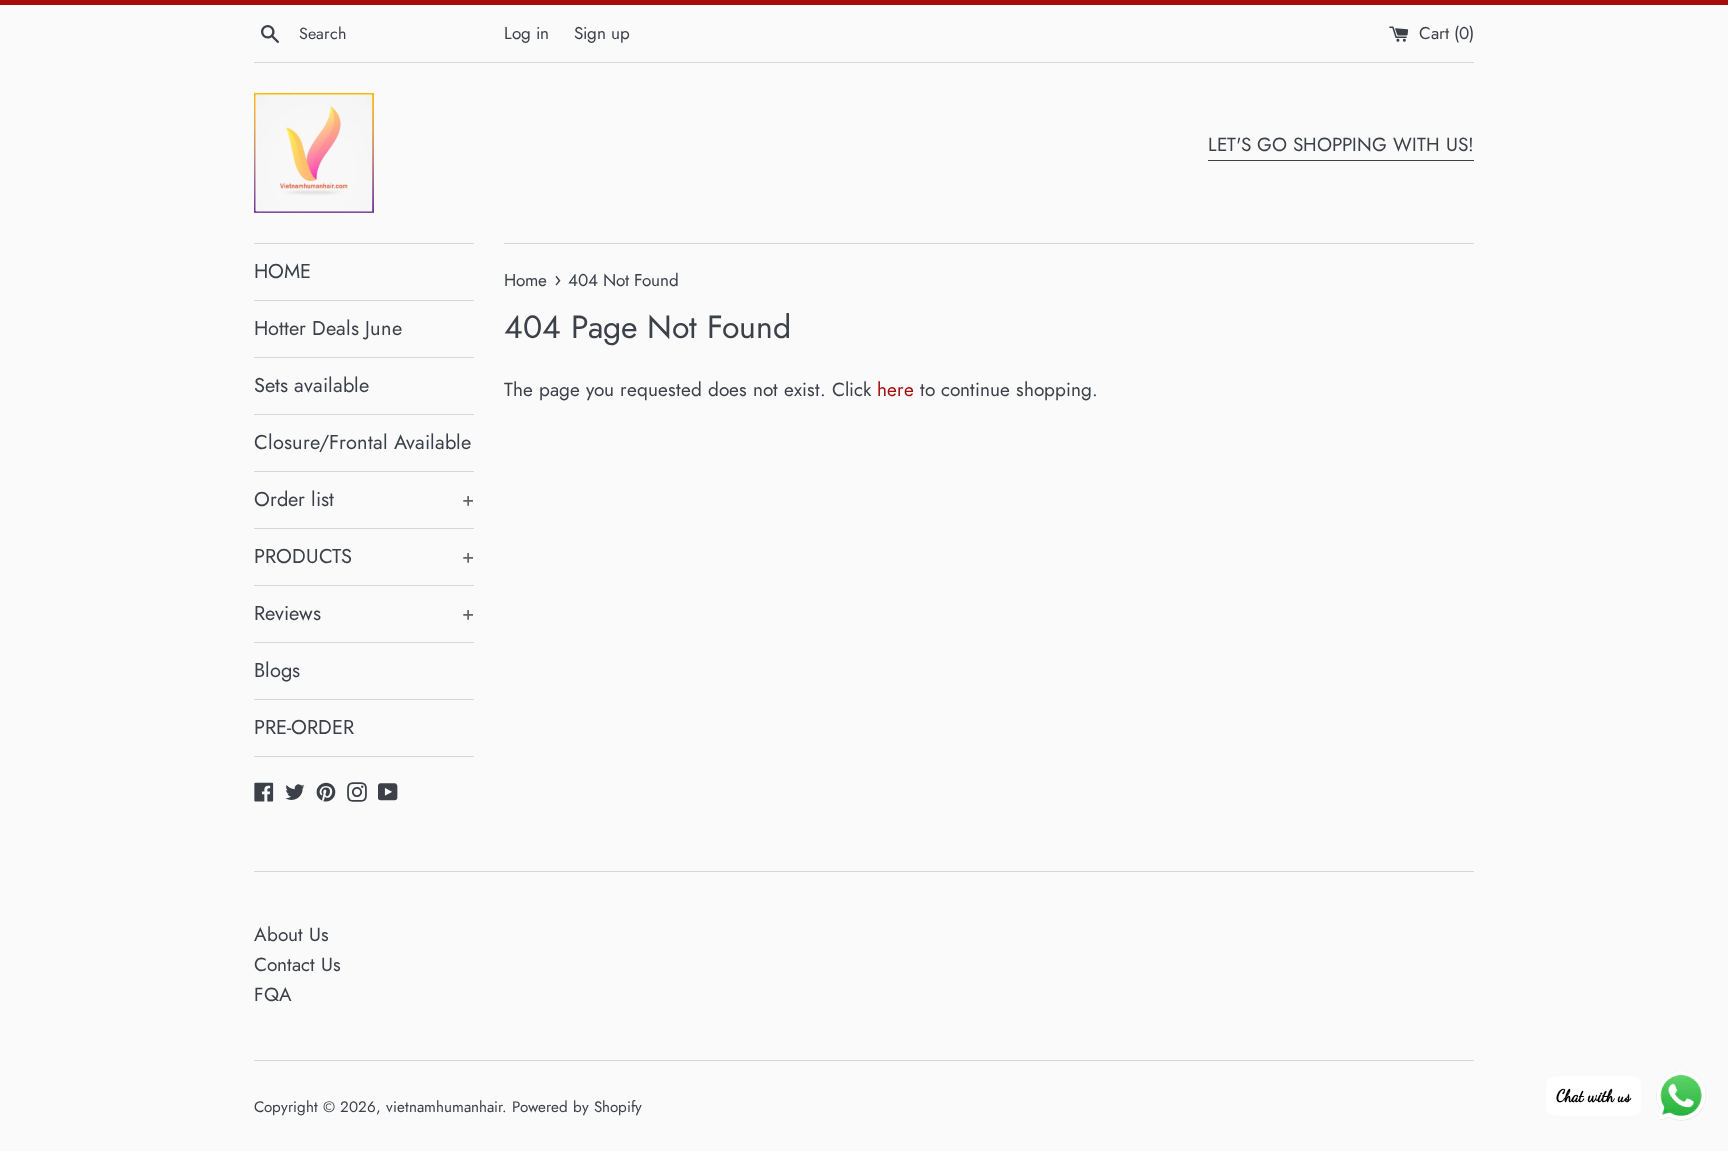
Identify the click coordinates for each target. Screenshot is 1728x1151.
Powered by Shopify (577, 1107)
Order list (364, 499)
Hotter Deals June (328, 328)
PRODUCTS (364, 556)
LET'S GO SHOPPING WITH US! (1341, 144)
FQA (273, 994)
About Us (291, 934)
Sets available (311, 385)
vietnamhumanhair (444, 1107)
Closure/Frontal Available (362, 442)
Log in (526, 33)
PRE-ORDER (304, 727)
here (895, 389)
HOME (282, 271)
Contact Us (297, 964)
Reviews (364, 613)
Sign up (602, 33)
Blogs (277, 670)
